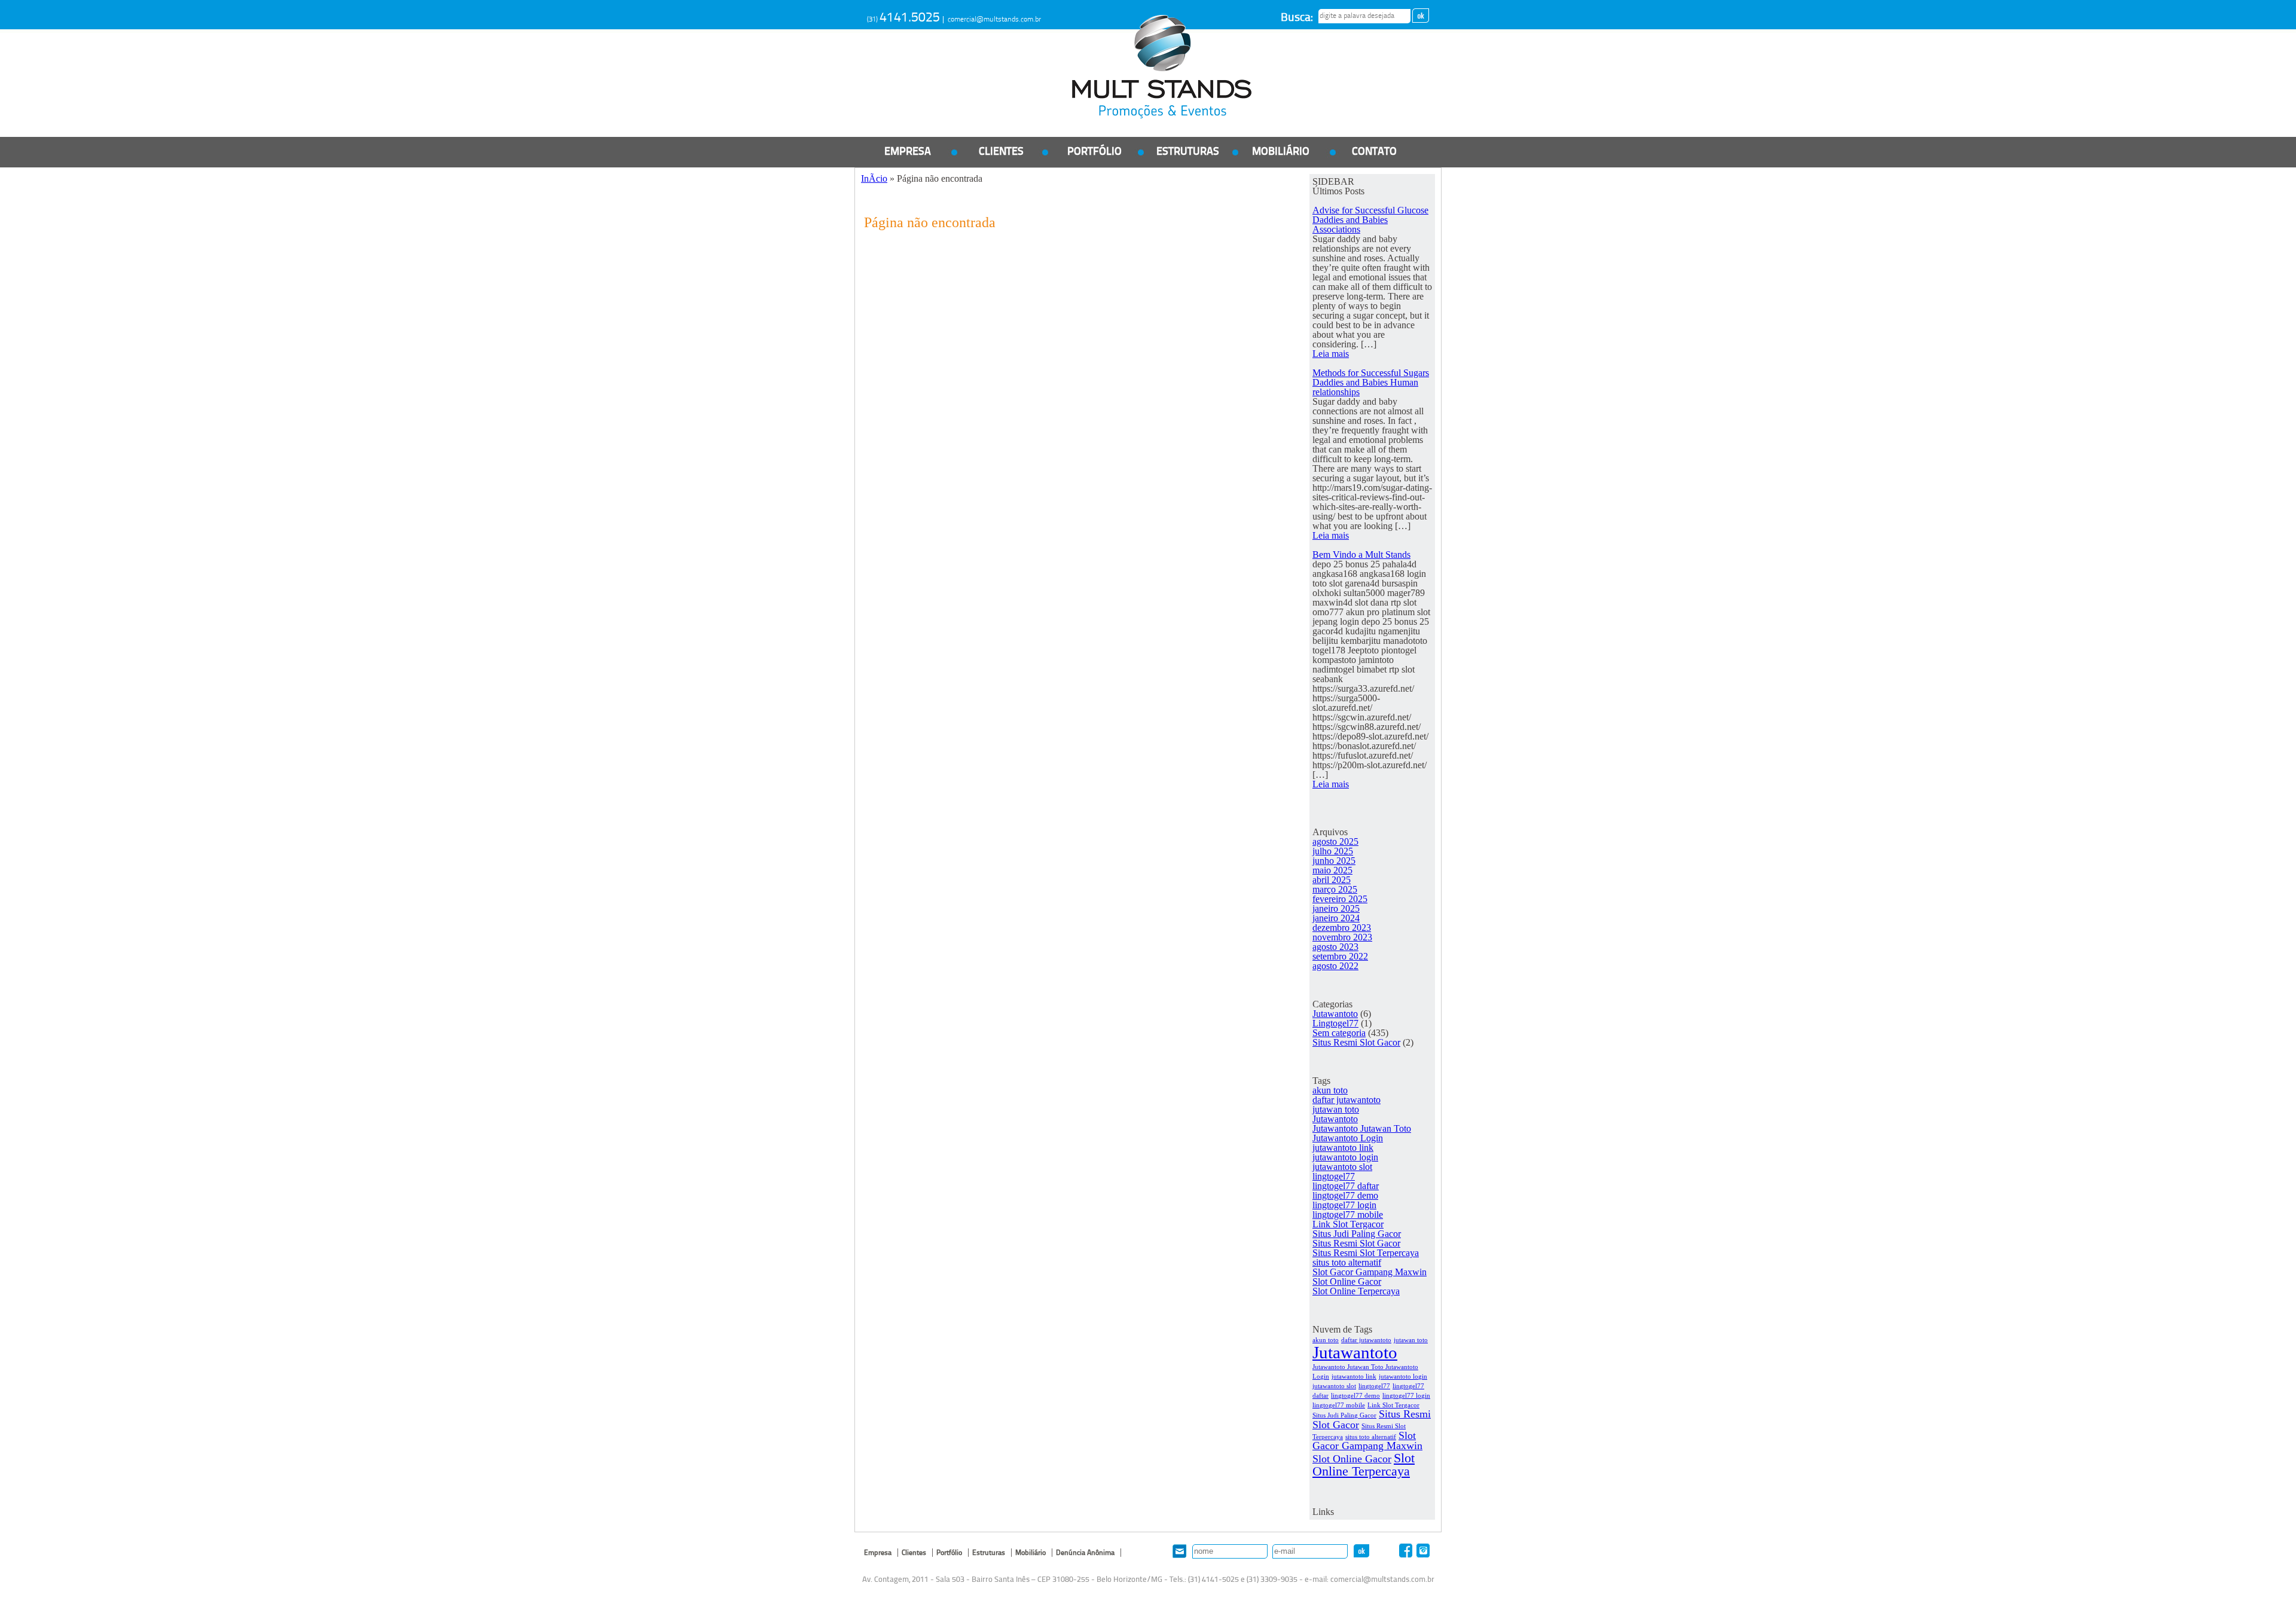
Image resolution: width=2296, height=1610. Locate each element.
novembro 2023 (1342, 937)
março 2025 (1335, 889)
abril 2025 (1332, 880)
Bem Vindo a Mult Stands (1361, 555)
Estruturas (1188, 152)
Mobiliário (1281, 152)
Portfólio (1094, 152)
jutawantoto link (1343, 1148)
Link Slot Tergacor (1348, 1224)
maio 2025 (1332, 870)
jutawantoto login (1345, 1157)
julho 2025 (1333, 851)
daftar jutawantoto (1347, 1100)
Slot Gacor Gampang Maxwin (1370, 1272)
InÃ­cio (874, 178)
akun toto (1330, 1090)
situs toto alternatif (1347, 1262)
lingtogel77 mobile (1348, 1215)
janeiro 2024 (1336, 918)
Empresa (908, 152)
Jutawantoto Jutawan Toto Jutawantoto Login (1362, 1133)
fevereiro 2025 (1340, 899)
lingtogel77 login (1344, 1205)
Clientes (1001, 152)
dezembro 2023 (1342, 928)
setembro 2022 (1340, 956)
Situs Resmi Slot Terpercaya (1366, 1253)
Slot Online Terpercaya (1356, 1291)
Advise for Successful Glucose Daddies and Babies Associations (1370, 220)
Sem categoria (1339, 1033)
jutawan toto (1336, 1109)
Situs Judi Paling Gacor (1357, 1234)
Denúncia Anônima (1085, 1553)
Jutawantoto (1335, 1014)
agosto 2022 (1335, 966)
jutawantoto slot (1342, 1167)
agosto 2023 (1335, 947)
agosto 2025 (1335, 841)
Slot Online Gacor (1347, 1281)
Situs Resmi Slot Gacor (1356, 1042)
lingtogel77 (1334, 1176)
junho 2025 (1334, 861)
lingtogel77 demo (1345, 1195)
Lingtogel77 (1335, 1023)
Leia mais (1331, 354)
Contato (1374, 152)
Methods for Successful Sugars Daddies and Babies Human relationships (1371, 382)
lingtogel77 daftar (1346, 1186)
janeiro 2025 (1336, 908)
